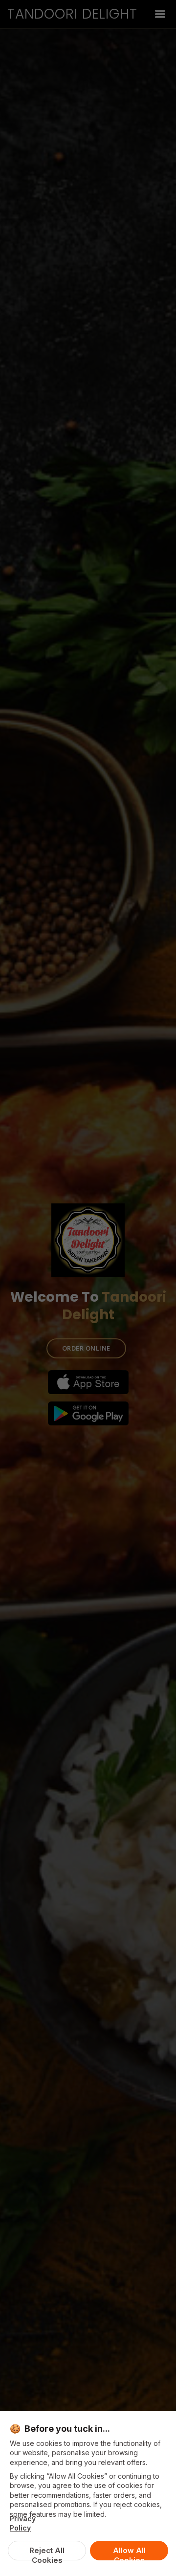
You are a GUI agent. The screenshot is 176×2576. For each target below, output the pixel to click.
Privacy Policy (23, 2523)
